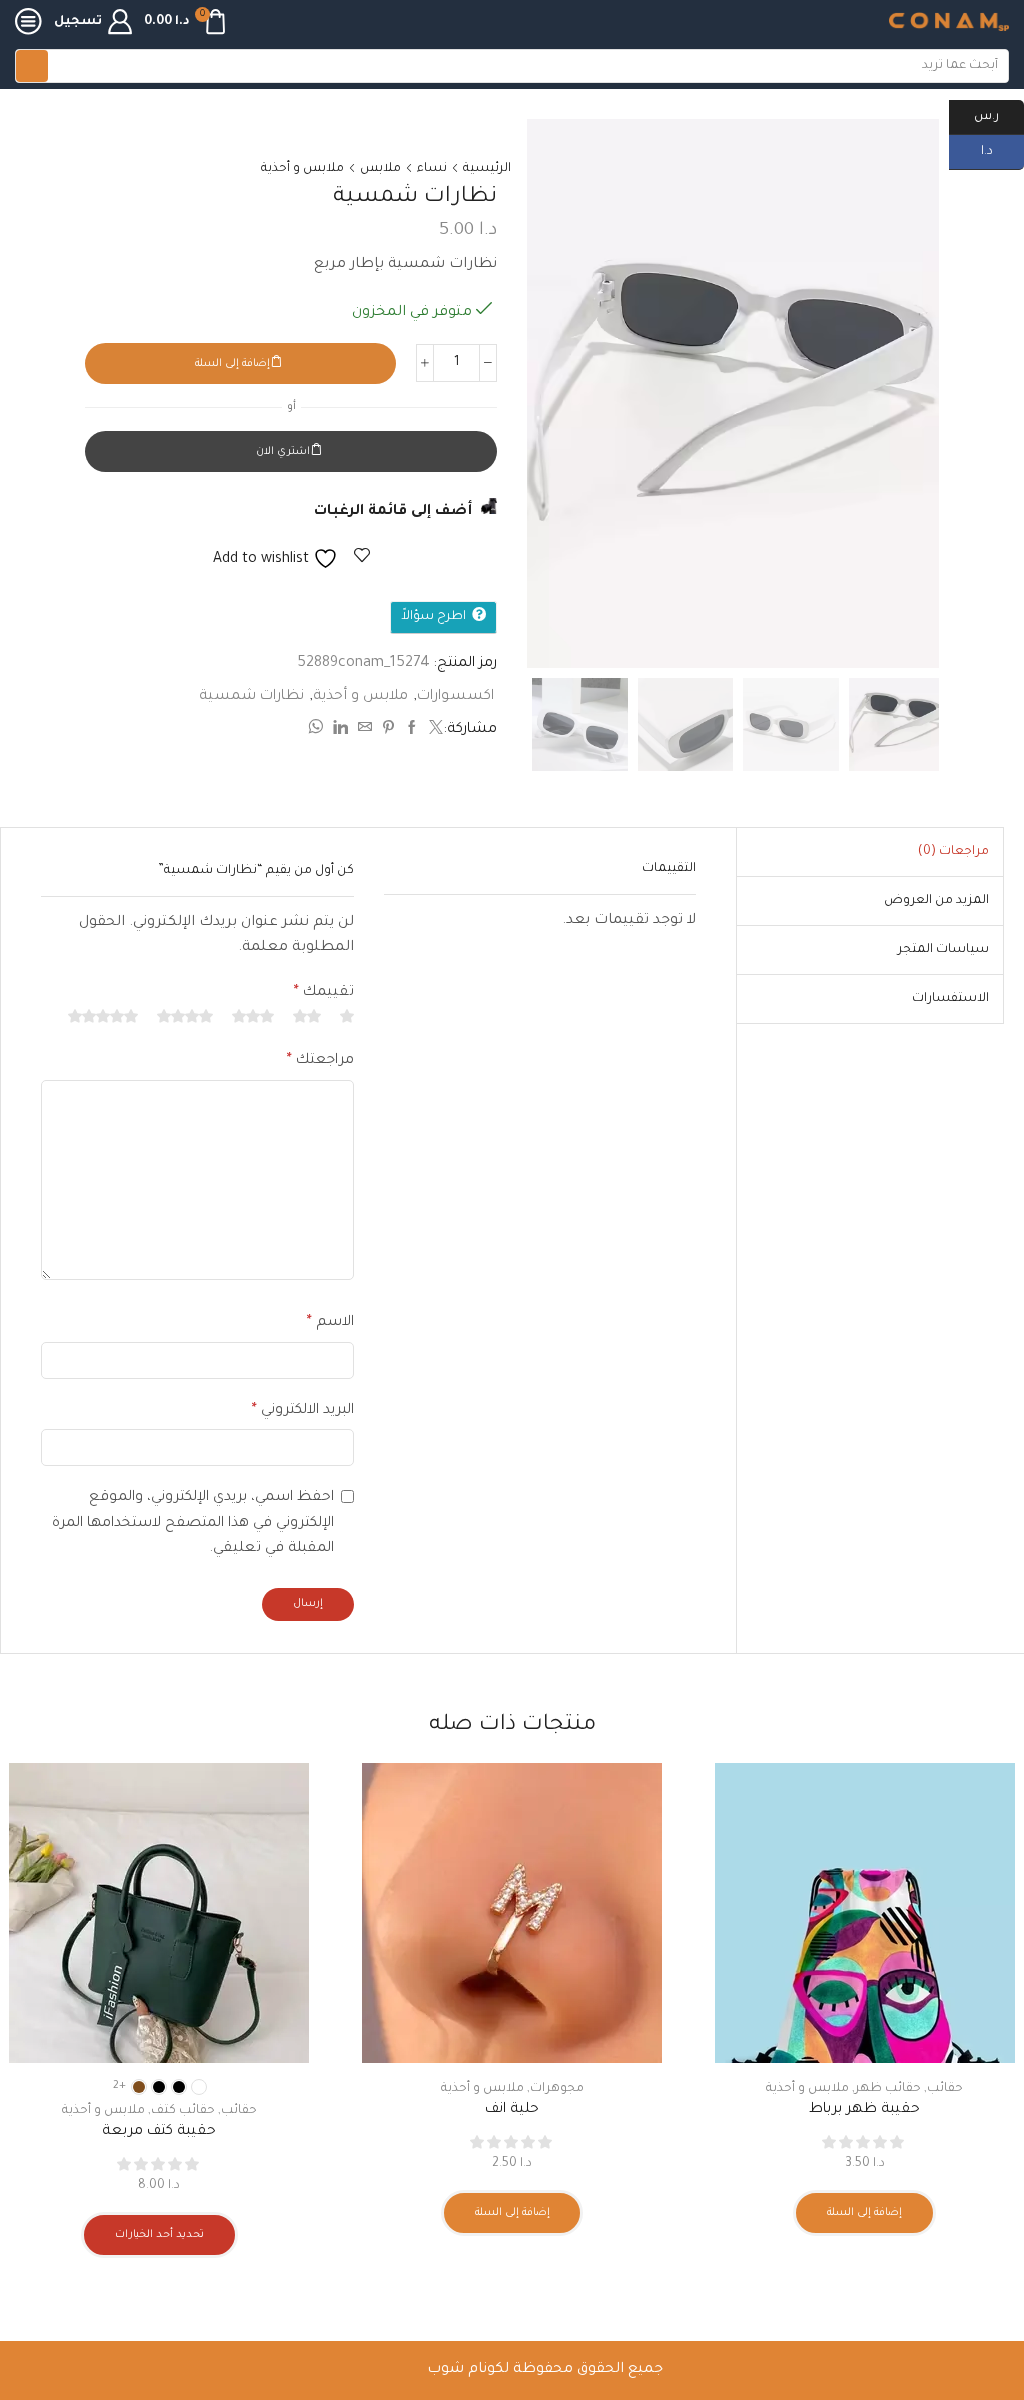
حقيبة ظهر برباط (864, 2110)
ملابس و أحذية (302, 169)
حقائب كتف (183, 2111)
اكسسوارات (455, 697)
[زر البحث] (32, 66)
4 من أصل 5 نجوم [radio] (185, 1016)
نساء (432, 169)
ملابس (380, 169)
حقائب (945, 2089)
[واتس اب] (318, 731)
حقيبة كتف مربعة (159, 2132)
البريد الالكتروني (303, 1411)
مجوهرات (557, 2089)
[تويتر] (433, 731)
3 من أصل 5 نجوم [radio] (253, 1016)
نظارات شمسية (251, 697)
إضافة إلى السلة (232, 364)
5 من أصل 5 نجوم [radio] (103, 1016)
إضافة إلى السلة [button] (864, 2213)
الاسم (330, 1323)
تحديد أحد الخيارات (159, 2235)
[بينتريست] (388, 731)
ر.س (999, 115)
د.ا (1002, 150)
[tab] (953, 852)
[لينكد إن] (340, 731)
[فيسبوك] (412, 731)
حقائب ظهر (888, 2089)
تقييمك (324, 993)
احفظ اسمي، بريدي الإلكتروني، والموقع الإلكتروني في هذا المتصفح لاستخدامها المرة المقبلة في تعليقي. (193, 1523)
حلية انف (512, 2110)
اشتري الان (283, 452)
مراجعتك (320, 1061)
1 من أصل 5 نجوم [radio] (347, 1016)
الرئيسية (487, 169)
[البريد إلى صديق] (365, 731)
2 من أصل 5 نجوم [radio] (307, 1016)
